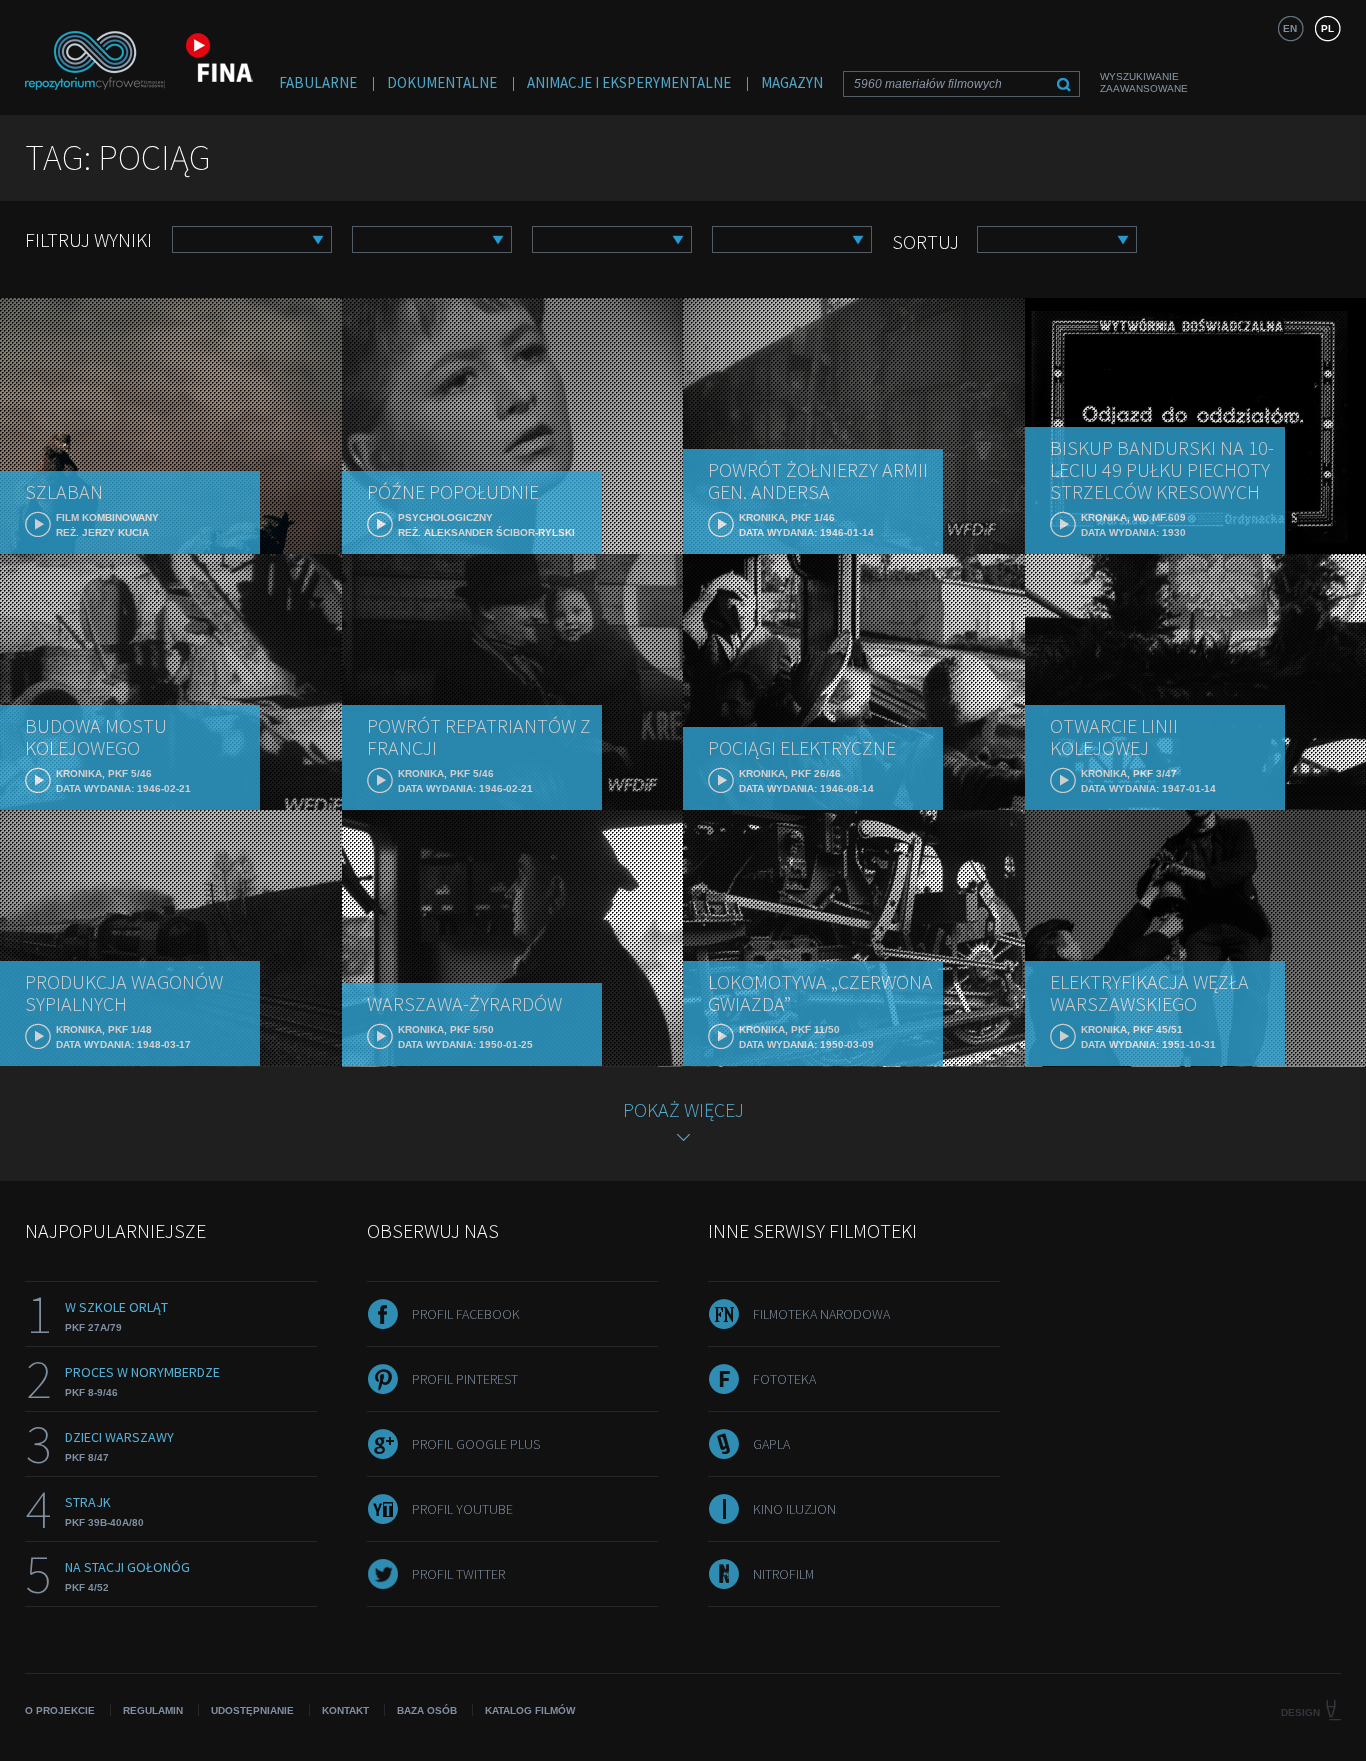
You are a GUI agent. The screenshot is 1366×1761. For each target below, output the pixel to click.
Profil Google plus (476, 1444)
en (1290, 28)
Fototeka (784, 1379)
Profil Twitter (458, 1574)
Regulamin (153, 1710)
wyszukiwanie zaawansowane (1144, 82)
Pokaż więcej (683, 1109)
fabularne (318, 82)
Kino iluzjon (794, 1509)
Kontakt (345, 1710)
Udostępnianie (252, 1710)
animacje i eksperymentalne (629, 82)
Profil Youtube (462, 1509)
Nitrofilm (783, 1574)
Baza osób (427, 1710)
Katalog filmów (530, 1710)
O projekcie (60, 1710)
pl (1327, 28)
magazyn (792, 82)
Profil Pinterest (465, 1379)
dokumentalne (442, 82)
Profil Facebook (466, 1314)
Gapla (771, 1444)
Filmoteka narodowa (821, 1314)
